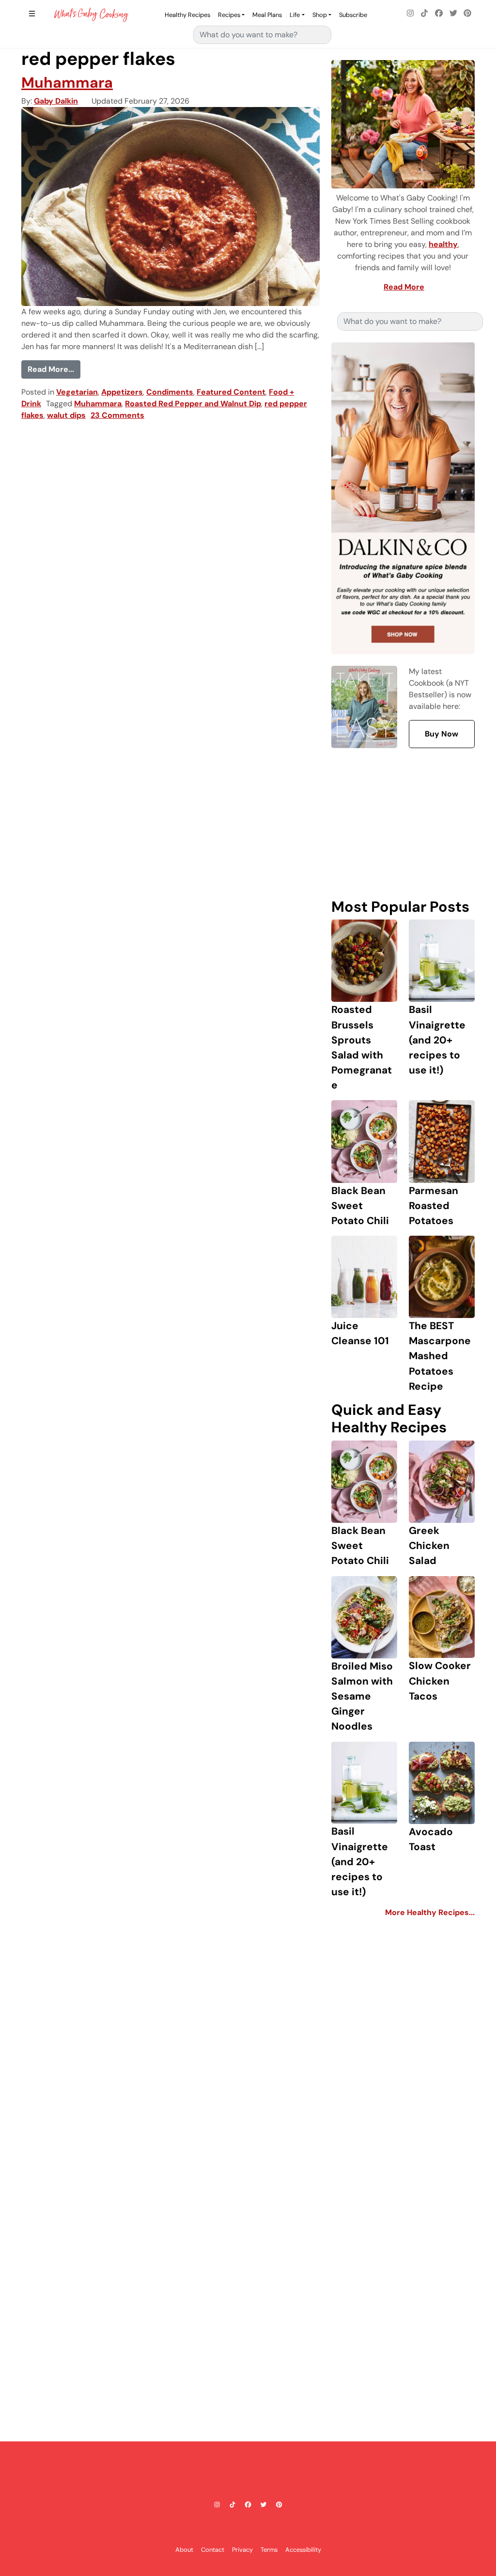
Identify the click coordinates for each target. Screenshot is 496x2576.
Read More (404, 287)
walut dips (66, 415)
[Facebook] (439, 14)
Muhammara (67, 83)
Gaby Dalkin (56, 101)
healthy (443, 244)
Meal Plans (267, 15)
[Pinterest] (467, 14)
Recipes (229, 15)
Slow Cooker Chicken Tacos (440, 1680)
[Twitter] (453, 14)
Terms (269, 2550)
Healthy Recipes (187, 15)
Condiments (170, 392)
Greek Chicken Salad (429, 1545)
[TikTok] (425, 14)
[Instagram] (410, 14)
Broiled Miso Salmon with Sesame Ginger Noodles (362, 1696)
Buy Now (442, 734)
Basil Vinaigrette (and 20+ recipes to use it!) (437, 1040)
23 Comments (117, 415)
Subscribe (353, 15)
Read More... (54, 369)
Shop (320, 15)
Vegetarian (77, 392)
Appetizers (122, 392)
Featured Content (231, 392)
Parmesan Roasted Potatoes (434, 1205)
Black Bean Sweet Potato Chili (360, 1205)
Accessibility (303, 2550)
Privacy (242, 2550)
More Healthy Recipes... (430, 1912)
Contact (213, 2550)
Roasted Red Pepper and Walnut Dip (193, 404)
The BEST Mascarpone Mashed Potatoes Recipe (440, 1356)
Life (295, 15)
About (184, 2550)
